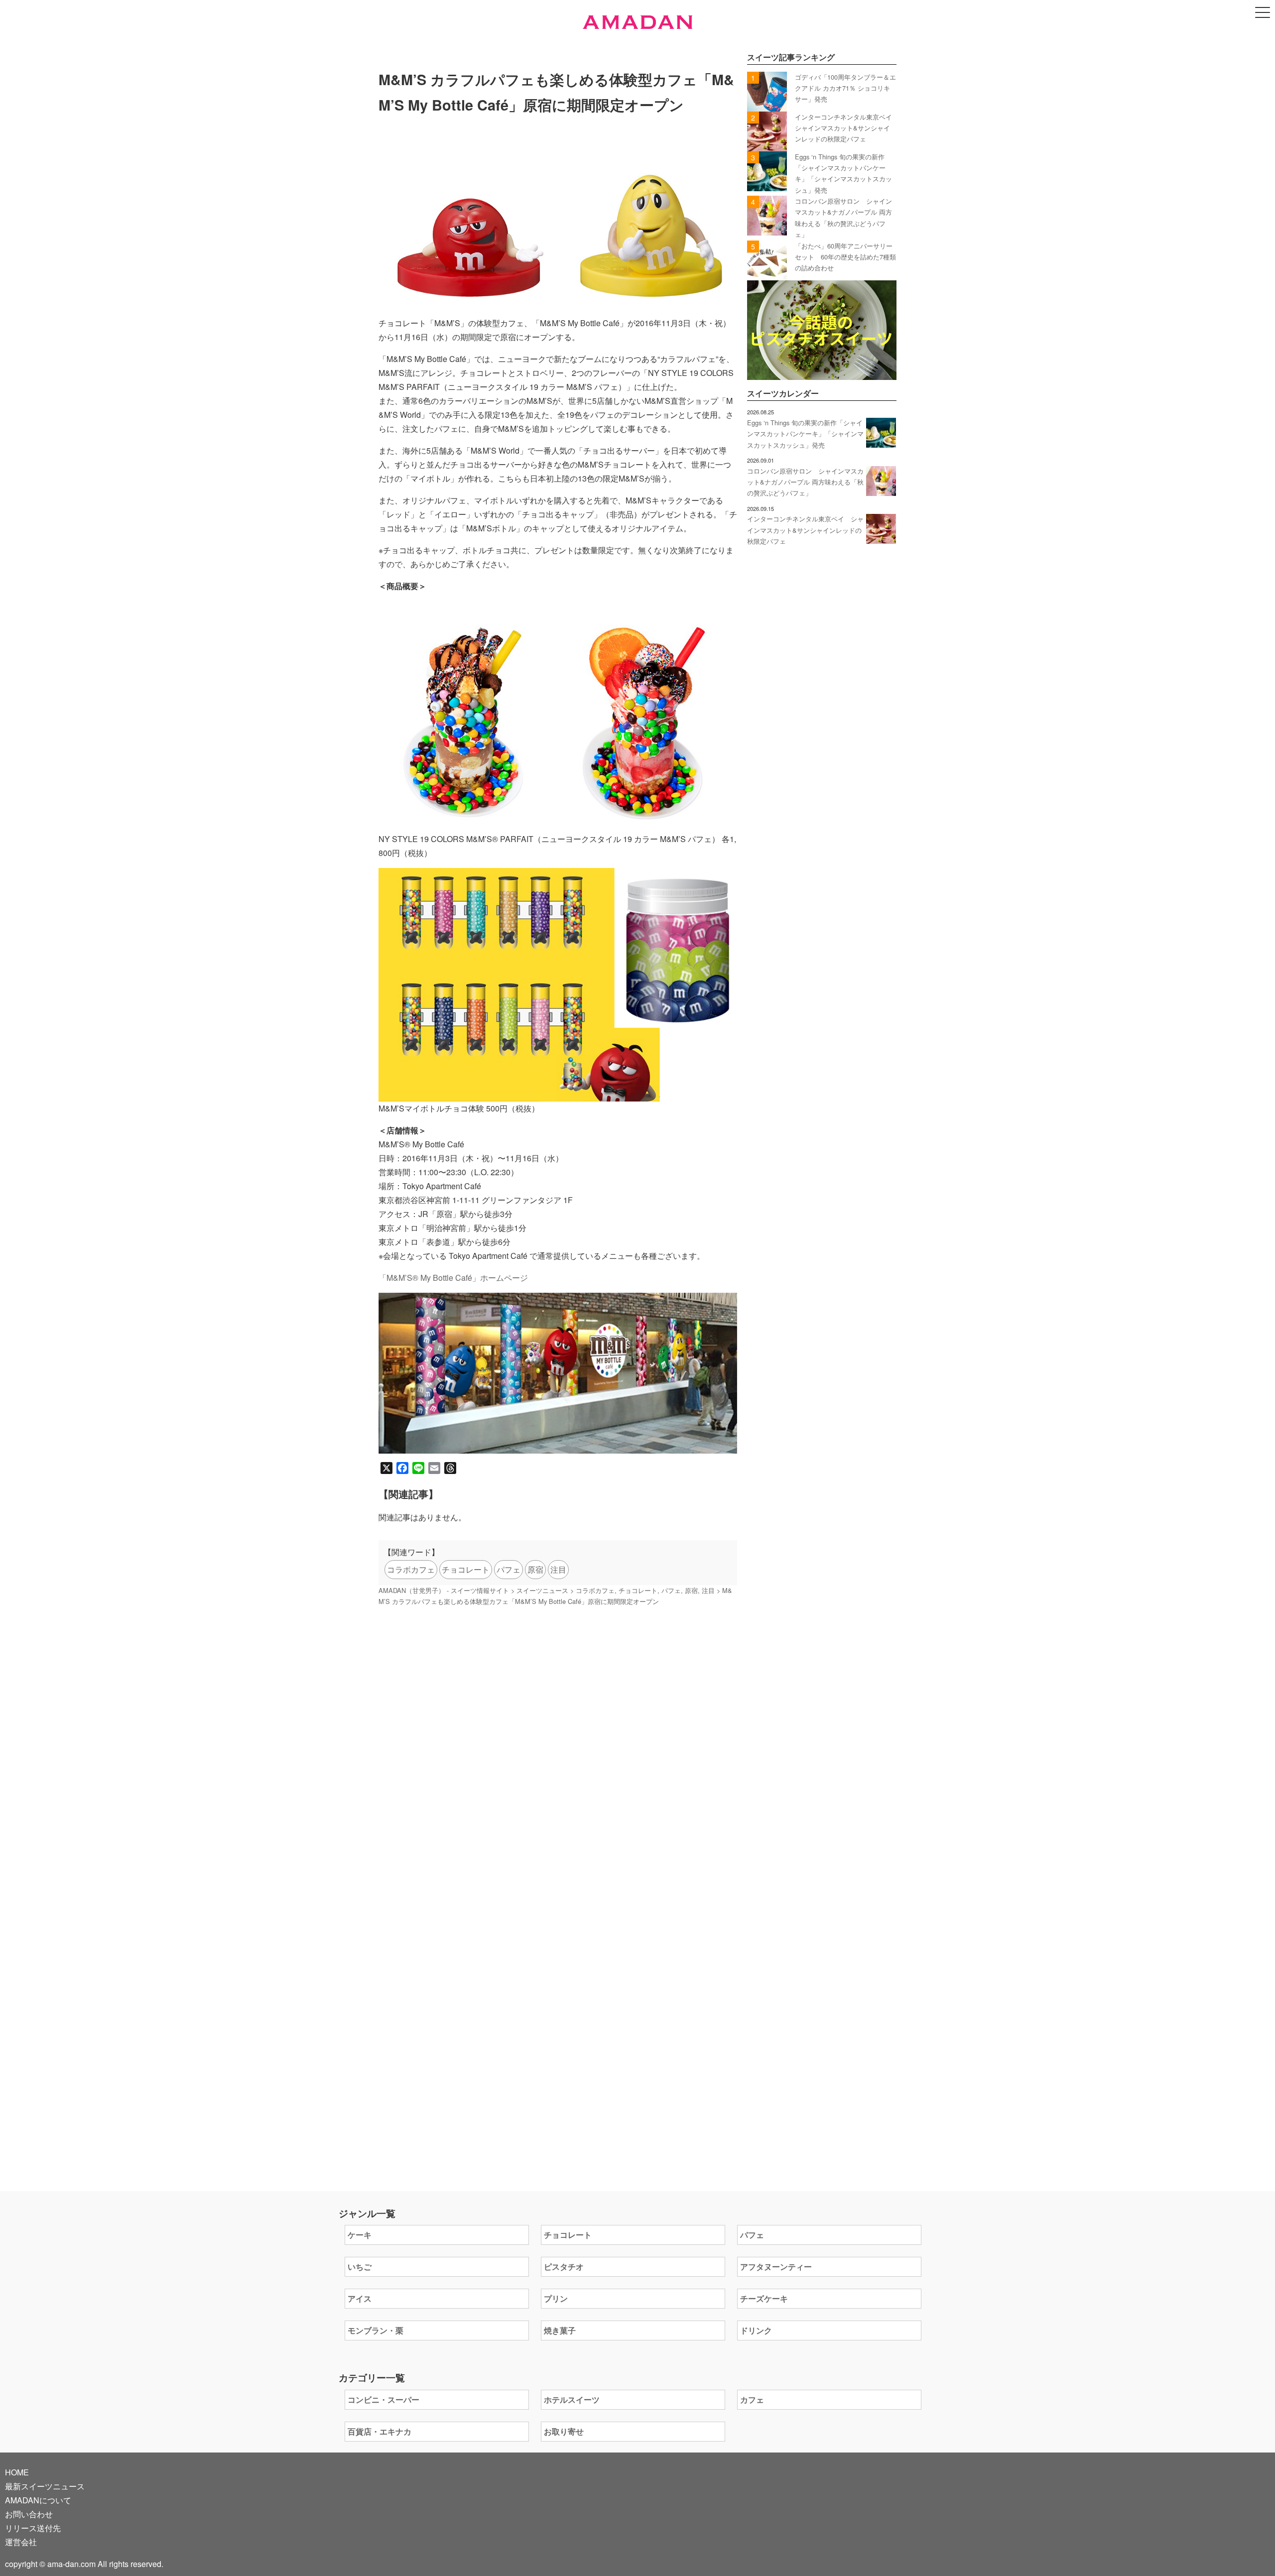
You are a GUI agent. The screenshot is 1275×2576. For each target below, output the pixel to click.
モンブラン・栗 (376, 2330)
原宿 (535, 1569)
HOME (17, 2472)
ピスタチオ (564, 2267)
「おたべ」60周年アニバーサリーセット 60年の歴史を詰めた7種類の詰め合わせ (845, 257)
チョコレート (466, 1569)
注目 (558, 1569)
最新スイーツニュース (45, 2486)
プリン (556, 2298)
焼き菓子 (560, 2330)
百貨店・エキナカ (380, 2431)
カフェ (752, 2399)
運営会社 (21, 2542)
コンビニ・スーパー (383, 2399)
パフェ (509, 1569)
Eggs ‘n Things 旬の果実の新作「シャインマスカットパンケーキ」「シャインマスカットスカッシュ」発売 (805, 434)
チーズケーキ (764, 2298)
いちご (360, 2267)
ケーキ (360, 2235)
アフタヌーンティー (776, 2267)
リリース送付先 (33, 2528)
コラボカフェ (411, 1569)
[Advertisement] (558, 1743)
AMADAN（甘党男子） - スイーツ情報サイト (444, 1590)
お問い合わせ (29, 2514)
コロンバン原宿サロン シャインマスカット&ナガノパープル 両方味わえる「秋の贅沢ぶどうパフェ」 (805, 482)
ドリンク (756, 2330)
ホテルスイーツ (572, 2399)
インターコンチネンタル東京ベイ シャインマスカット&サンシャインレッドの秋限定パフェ (847, 128)
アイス (360, 2298)
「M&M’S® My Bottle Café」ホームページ (453, 1278)
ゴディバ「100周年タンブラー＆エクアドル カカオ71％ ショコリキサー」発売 (845, 88)
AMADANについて (38, 2500)
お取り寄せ (564, 2431)
